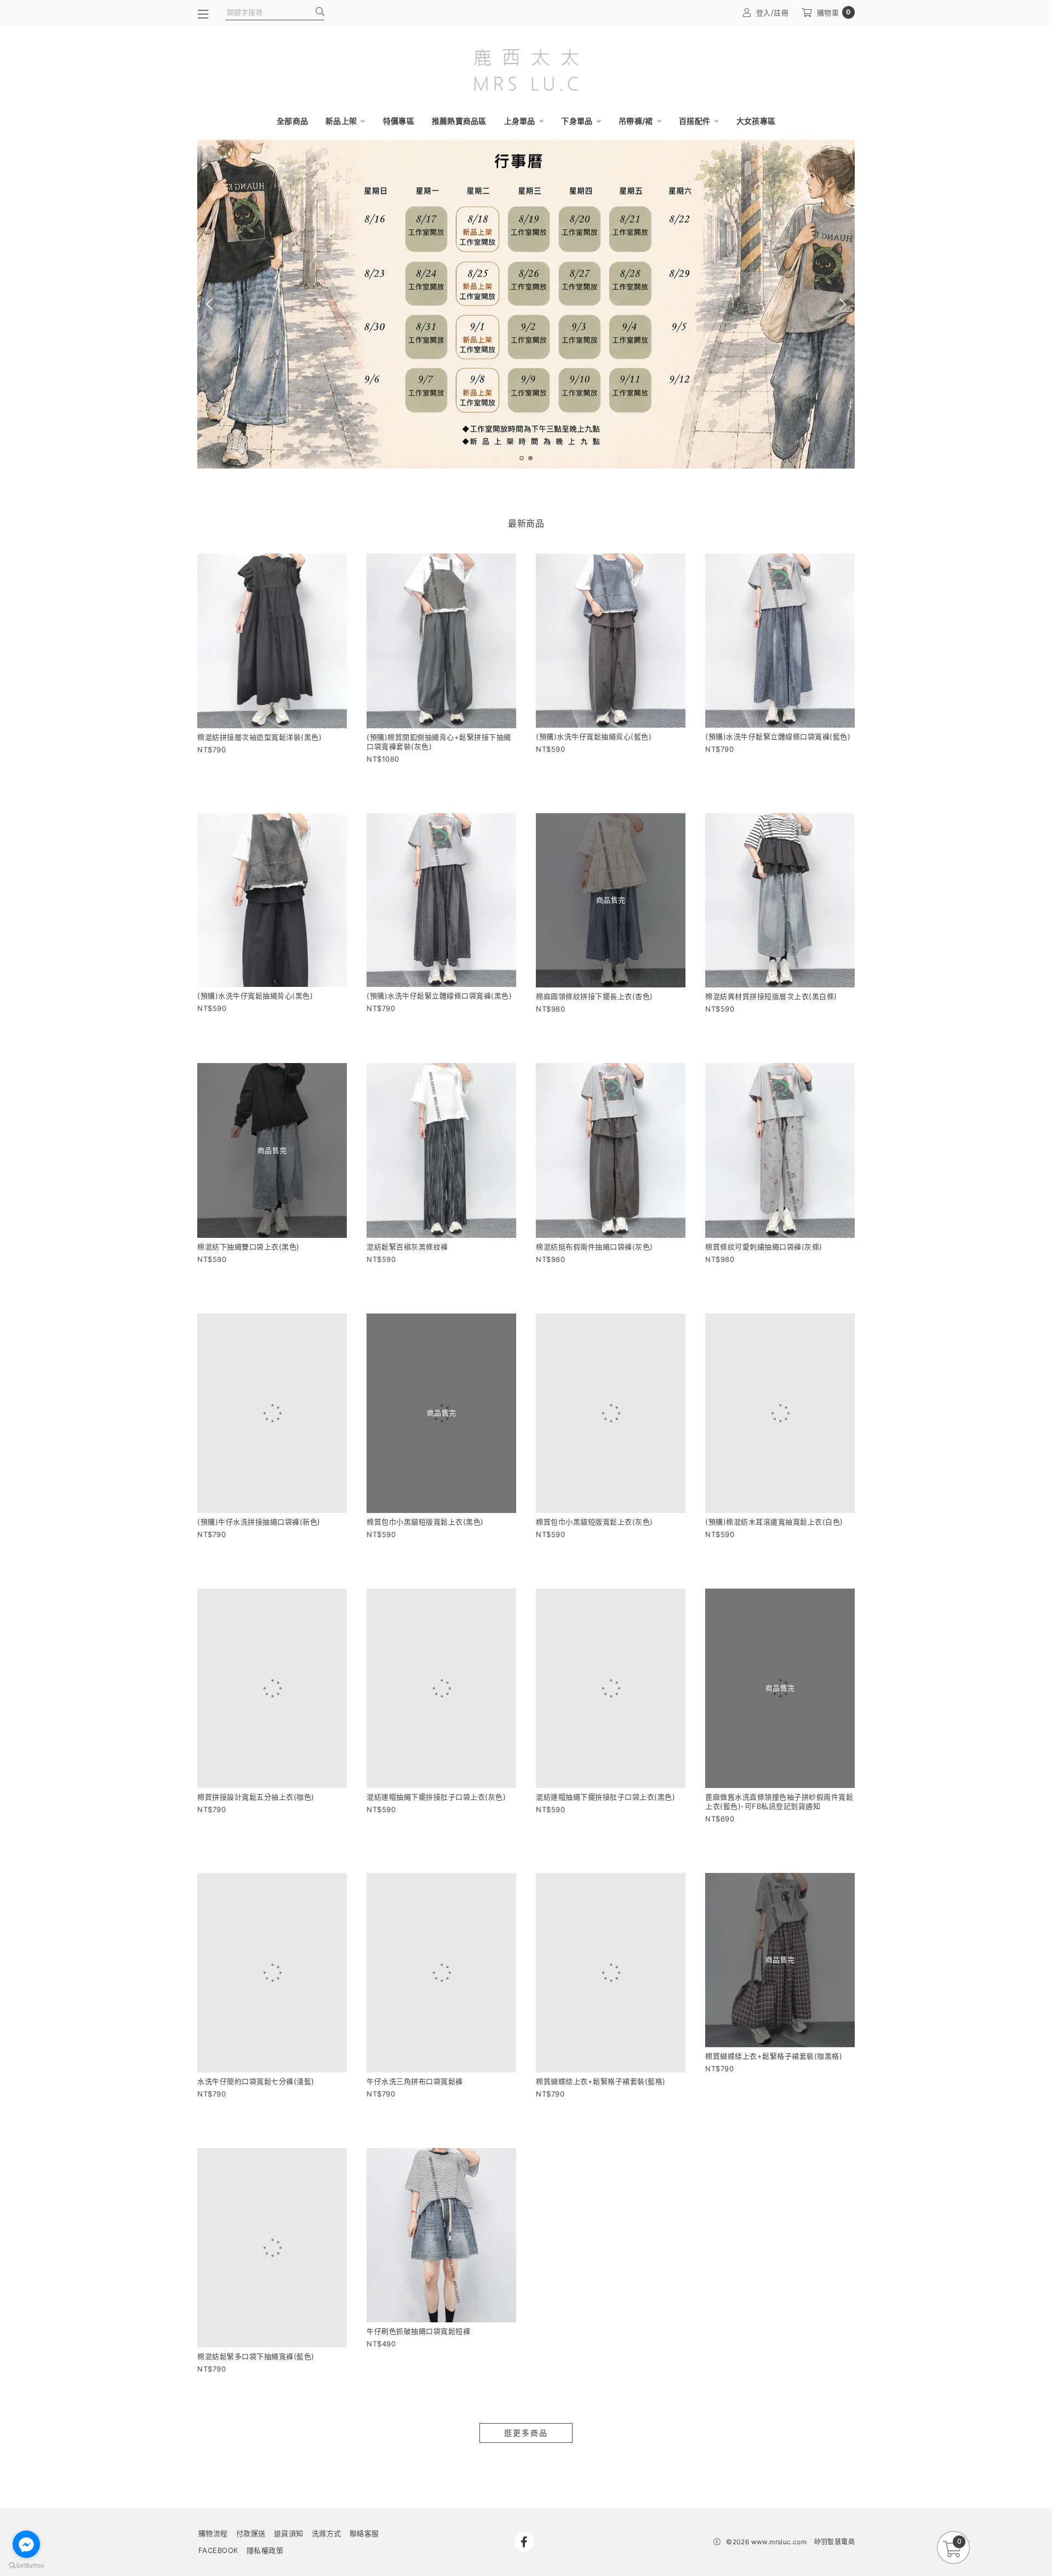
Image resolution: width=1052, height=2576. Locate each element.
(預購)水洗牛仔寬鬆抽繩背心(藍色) (594, 736)
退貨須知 (289, 2434)
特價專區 (399, 121)
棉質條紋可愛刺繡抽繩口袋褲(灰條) (764, 1247)
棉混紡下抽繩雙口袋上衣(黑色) (248, 1247)
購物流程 (213, 2434)
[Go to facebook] (26, 2544)
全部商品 (292, 121)
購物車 (834, 12)
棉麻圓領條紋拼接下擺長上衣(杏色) (594, 996)
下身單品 (578, 121)
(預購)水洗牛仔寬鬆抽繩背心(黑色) (255, 996)
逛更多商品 (526, 2333)
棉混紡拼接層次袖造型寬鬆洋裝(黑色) (259, 737)
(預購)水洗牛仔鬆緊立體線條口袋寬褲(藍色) (778, 736)
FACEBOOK (218, 2451)
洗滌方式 (327, 2434)
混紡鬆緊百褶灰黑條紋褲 (407, 1247)
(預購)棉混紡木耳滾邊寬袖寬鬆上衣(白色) (774, 1497)
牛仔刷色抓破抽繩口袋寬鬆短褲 (418, 2257)
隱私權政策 (265, 2451)
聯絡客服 (364, 2434)
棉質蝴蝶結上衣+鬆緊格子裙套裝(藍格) (601, 2006)
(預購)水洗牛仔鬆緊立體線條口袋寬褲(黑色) (439, 996)
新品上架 (342, 121)
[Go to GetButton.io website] (26, 2565)
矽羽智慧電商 (834, 2442)
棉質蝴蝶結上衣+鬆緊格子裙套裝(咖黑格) (774, 2006)
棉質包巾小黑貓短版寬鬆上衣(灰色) (594, 1497)
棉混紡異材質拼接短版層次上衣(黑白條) (771, 996)
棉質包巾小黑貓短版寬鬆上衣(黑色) (425, 1497)
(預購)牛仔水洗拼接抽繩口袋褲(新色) (259, 1497)
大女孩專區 (756, 121)
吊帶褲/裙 (637, 121)
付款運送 (251, 2434)
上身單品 (521, 121)
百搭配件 (695, 121)
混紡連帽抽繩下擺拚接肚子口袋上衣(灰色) (436, 1747)
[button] (522, 458)
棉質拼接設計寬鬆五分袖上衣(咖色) (256, 1747)
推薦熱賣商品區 (459, 121)
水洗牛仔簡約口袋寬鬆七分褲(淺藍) (256, 2006)
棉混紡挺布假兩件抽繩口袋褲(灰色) (594, 1247)
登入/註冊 (773, 13)
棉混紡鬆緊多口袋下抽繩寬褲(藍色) (256, 2257)
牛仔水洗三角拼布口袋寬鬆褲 (415, 2006)
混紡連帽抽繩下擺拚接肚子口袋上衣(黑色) (605, 1747)
